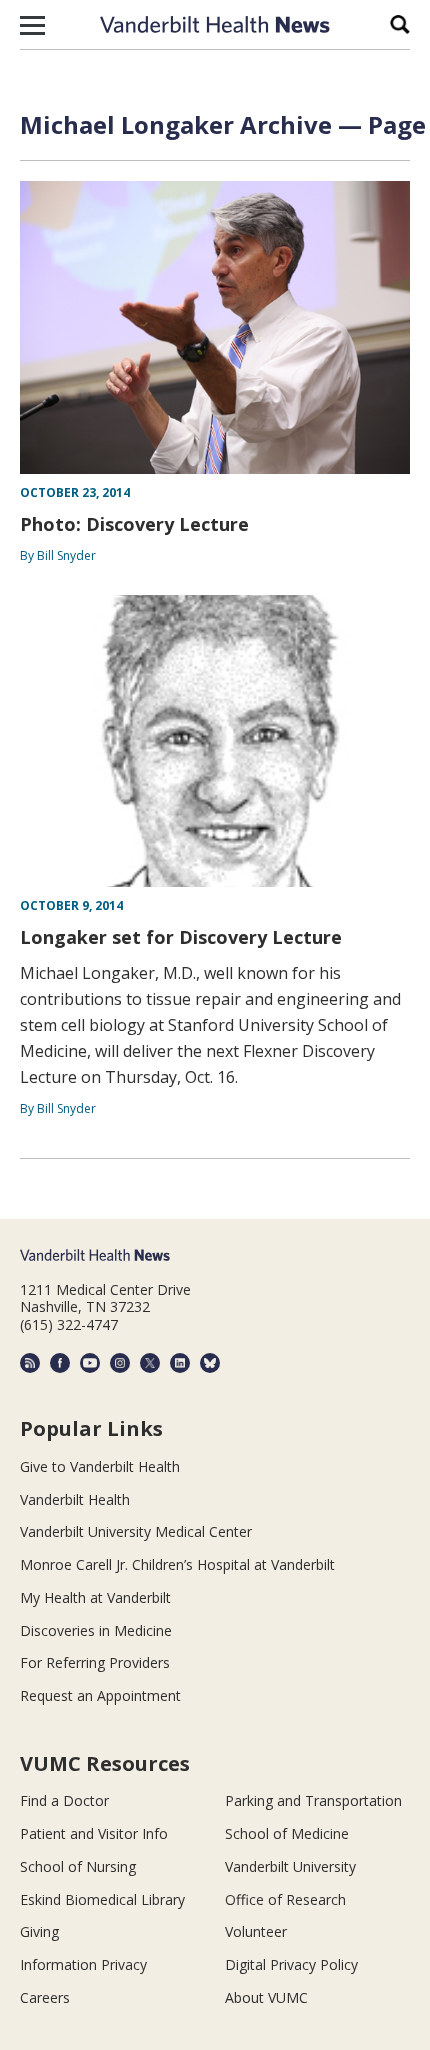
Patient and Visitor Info (94, 1833)
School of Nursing (78, 1866)
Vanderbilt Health (75, 1499)
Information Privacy (83, 1964)
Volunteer (256, 1931)
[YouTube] (90, 1363)
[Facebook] (60, 1363)
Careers (45, 1997)
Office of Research (285, 1899)
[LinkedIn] (180, 1363)
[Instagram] (120, 1363)
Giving (39, 1931)
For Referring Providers (95, 1662)
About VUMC (266, 1997)
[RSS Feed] (30, 1363)
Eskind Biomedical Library (102, 1899)
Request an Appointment (100, 1695)
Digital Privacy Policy (291, 1964)
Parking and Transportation (313, 1800)
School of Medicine (287, 1833)
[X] (150, 1363)
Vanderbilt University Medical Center (136, 1531)
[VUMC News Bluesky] (210, 1363)
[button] (32, 25)
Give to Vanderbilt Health (100, 1466)
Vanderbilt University (290, 1866)
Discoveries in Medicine (96, 1630)
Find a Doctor (64, 1800)
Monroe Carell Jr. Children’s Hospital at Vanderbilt (177, 1564)
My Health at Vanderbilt (95, 1597)
